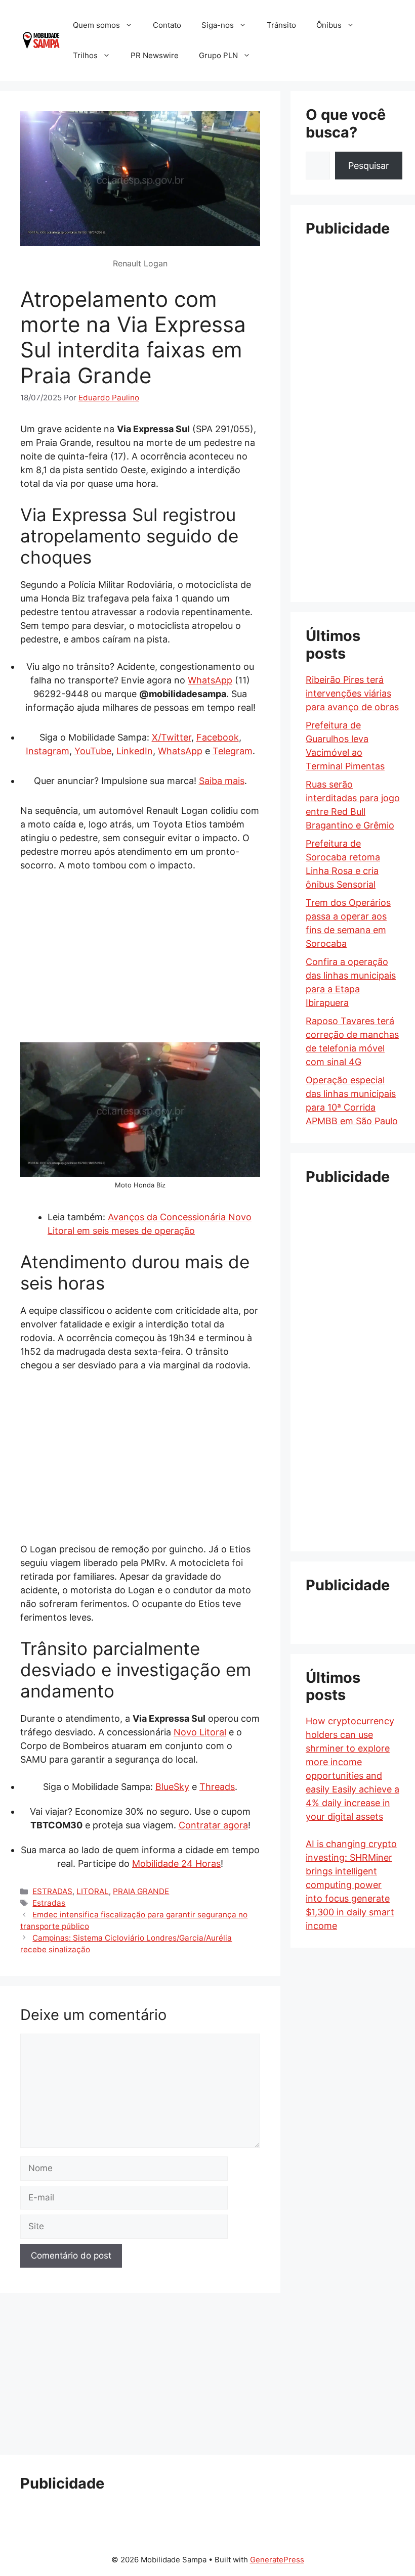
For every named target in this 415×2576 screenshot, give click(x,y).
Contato (167, 25)
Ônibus (329, 25)
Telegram (233, 751)
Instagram (48, 751)
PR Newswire (155, 55)
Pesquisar (369, 166)
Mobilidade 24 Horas (176, 1864)
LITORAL (93, 1891)
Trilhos (85, 55)
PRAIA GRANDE (141, 1891)
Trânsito (281, 25)
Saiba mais (222, 781)
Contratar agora (213, 1825)
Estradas (49, 1903)
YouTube (93, 751)
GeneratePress (277, 2560)
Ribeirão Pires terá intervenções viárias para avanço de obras (352, 693)
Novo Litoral (200, 1732)
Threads (217, 1787)
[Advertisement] (140, 956)
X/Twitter (172, 737)
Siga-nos (218, 25)
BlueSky (172, 1787)
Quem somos (96, 25)
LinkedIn (135, 751)
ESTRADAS (52, 1891)
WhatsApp (210, 680)
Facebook (218, 737)
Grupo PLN (218, 55)
